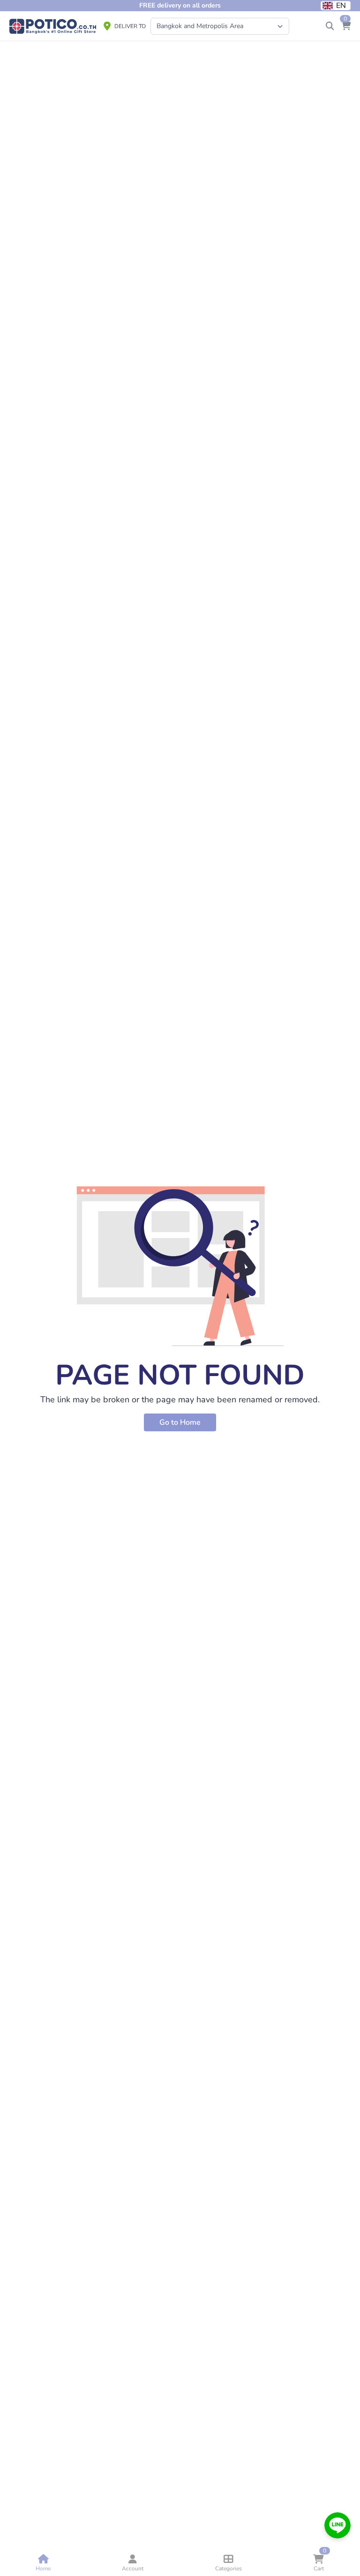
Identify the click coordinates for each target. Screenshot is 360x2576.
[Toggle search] (330, 26)
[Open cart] (346, 26)
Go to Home (180, 1422)
